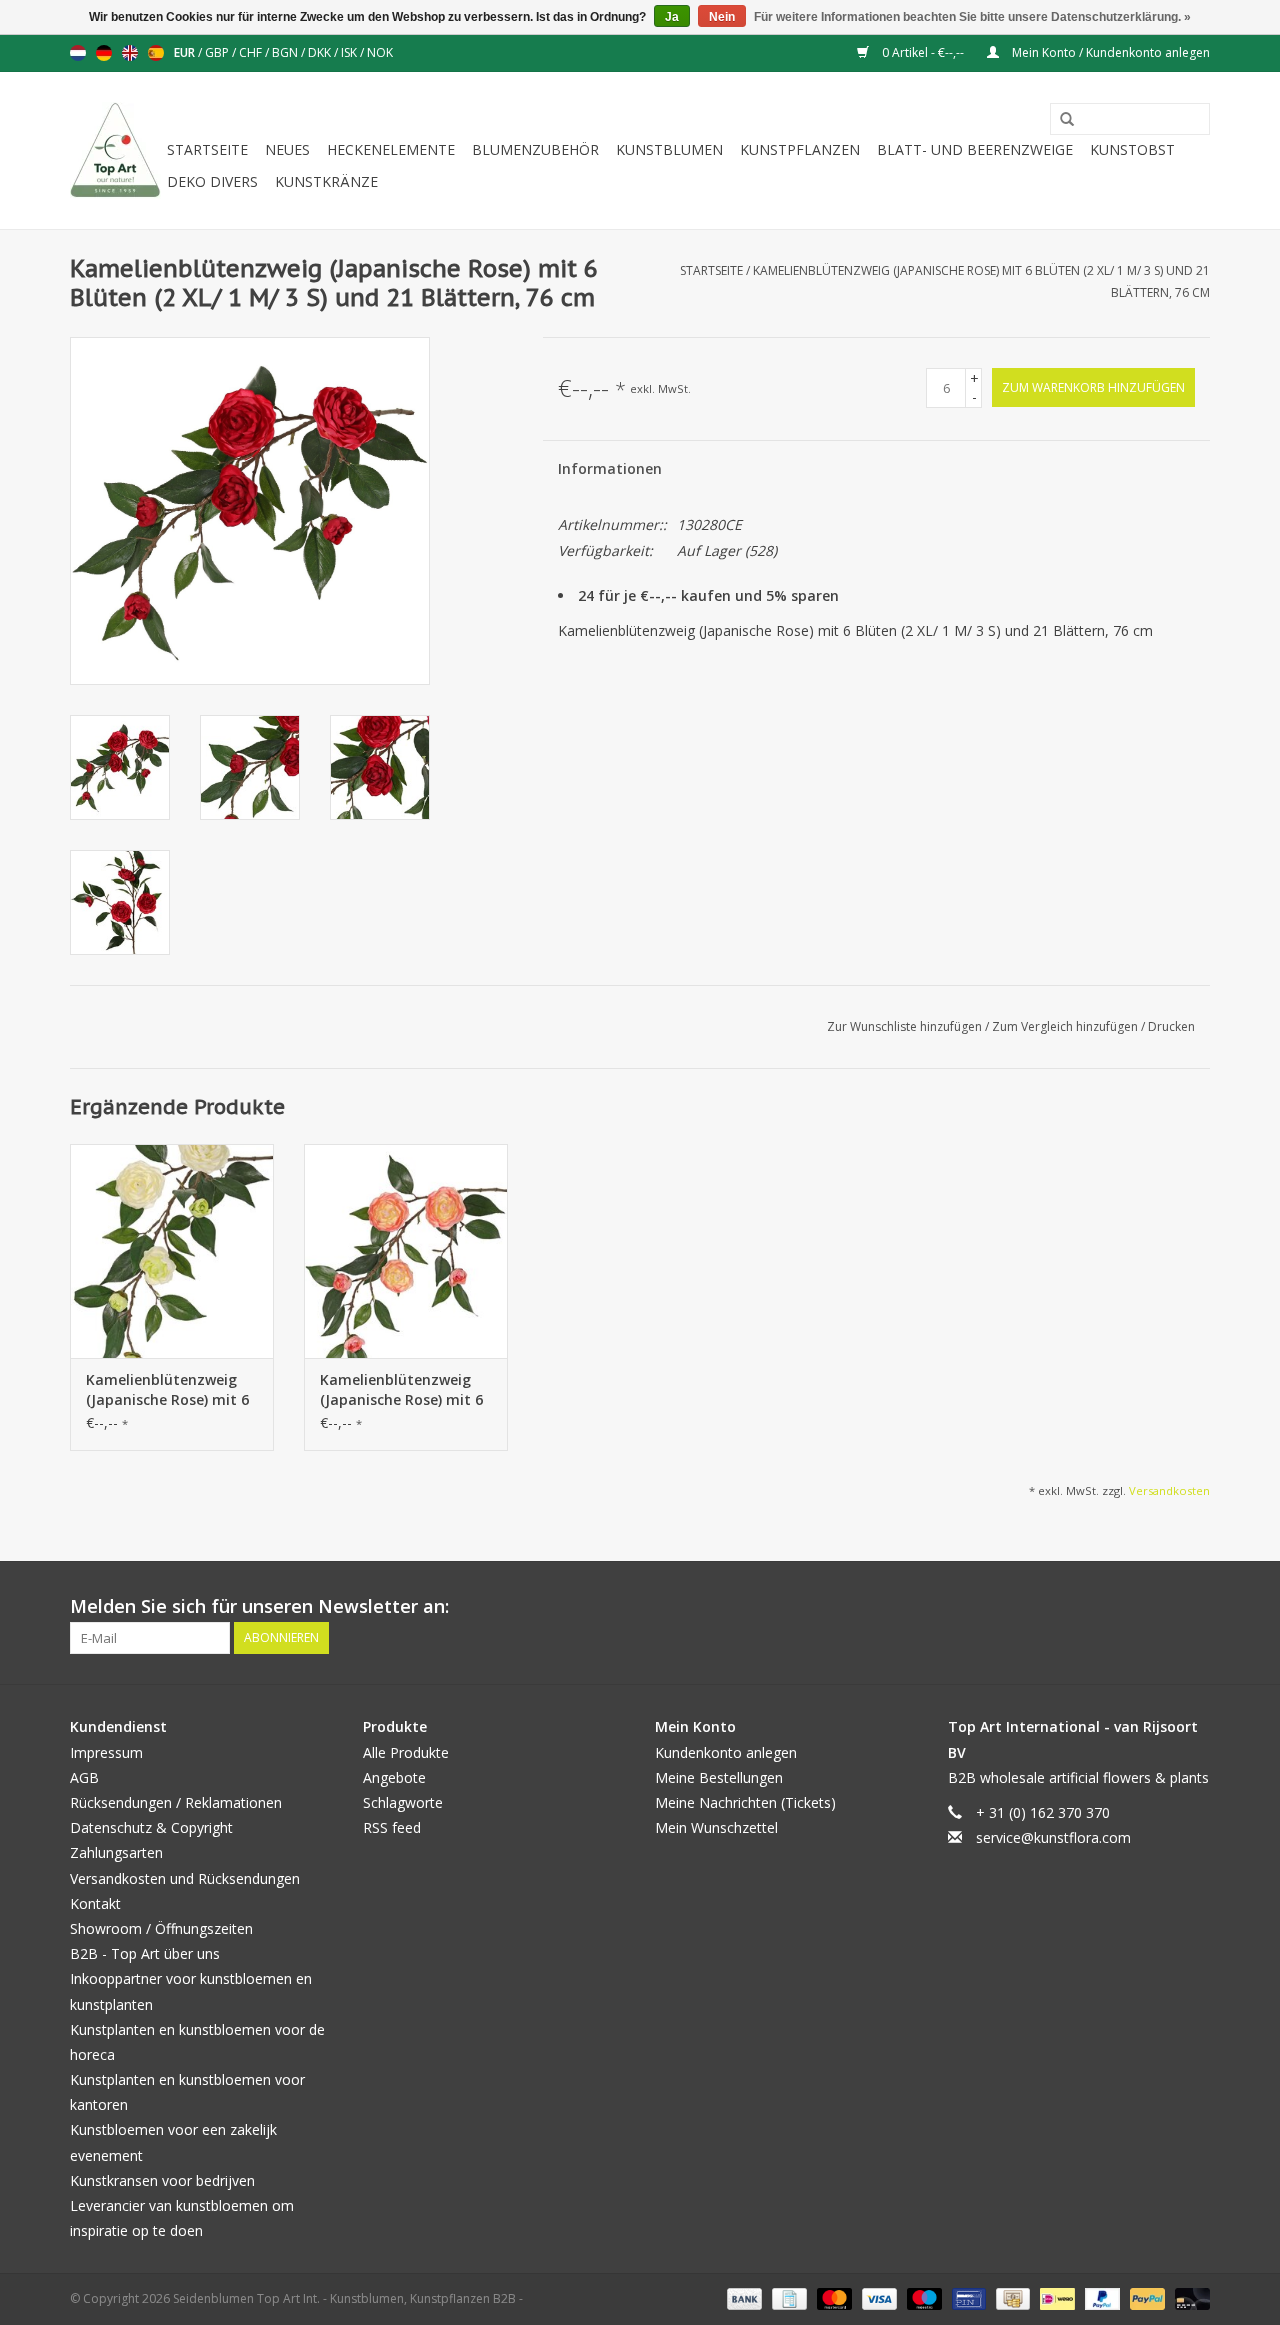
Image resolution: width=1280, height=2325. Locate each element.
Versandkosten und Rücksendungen (185, 1878)
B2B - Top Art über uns (145, 1953)
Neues (287, 149)
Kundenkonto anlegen (726, 1752)
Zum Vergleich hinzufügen (1066, 1026)
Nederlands (78, 53)
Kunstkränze (326, 181)
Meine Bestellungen (719, 1777)
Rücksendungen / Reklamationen (176, 1802)
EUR (186, 52)
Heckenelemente (391, 149)
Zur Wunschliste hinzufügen (906, 1026)
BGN (286, 52)
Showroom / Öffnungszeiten (161, 1928)
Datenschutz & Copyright (151, 1827)
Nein (722, 17)
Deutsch (104, 53)
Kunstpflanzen (800, 149)
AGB (84, 1777)
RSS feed (392, 1827)
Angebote (394, 1777)
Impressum (106, 1752)
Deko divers (212, 181)
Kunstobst (1132, 149)
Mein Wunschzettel (716, 1827)
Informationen (610, 468)
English (130, 53)
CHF (252, 52)
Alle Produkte (406, 1752)
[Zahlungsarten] (742, 2298)
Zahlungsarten (116, 1852)
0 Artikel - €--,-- (923, 52)
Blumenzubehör (535, 149)
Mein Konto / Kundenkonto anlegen (1109, 52)
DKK (321, 52)
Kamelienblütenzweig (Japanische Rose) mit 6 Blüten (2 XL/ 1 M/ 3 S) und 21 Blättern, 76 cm (167, 1390)
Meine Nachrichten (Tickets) (745, 1802)
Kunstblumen (669, 149)
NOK (380, 52)
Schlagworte (403, 1802)
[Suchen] (1060, 120)
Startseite (207, 149)
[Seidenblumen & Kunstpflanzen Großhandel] (115, 150)
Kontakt (95, 1903)
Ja (672, 17)
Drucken (1171, 1026)
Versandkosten (1169, 1490)
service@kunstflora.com (1053, 1837)
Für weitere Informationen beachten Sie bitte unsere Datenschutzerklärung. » (972, 17)
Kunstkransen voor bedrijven (162, 2180)
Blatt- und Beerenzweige (975, 149)
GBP (218, 52)
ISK (350, 52)
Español (156, 53)
